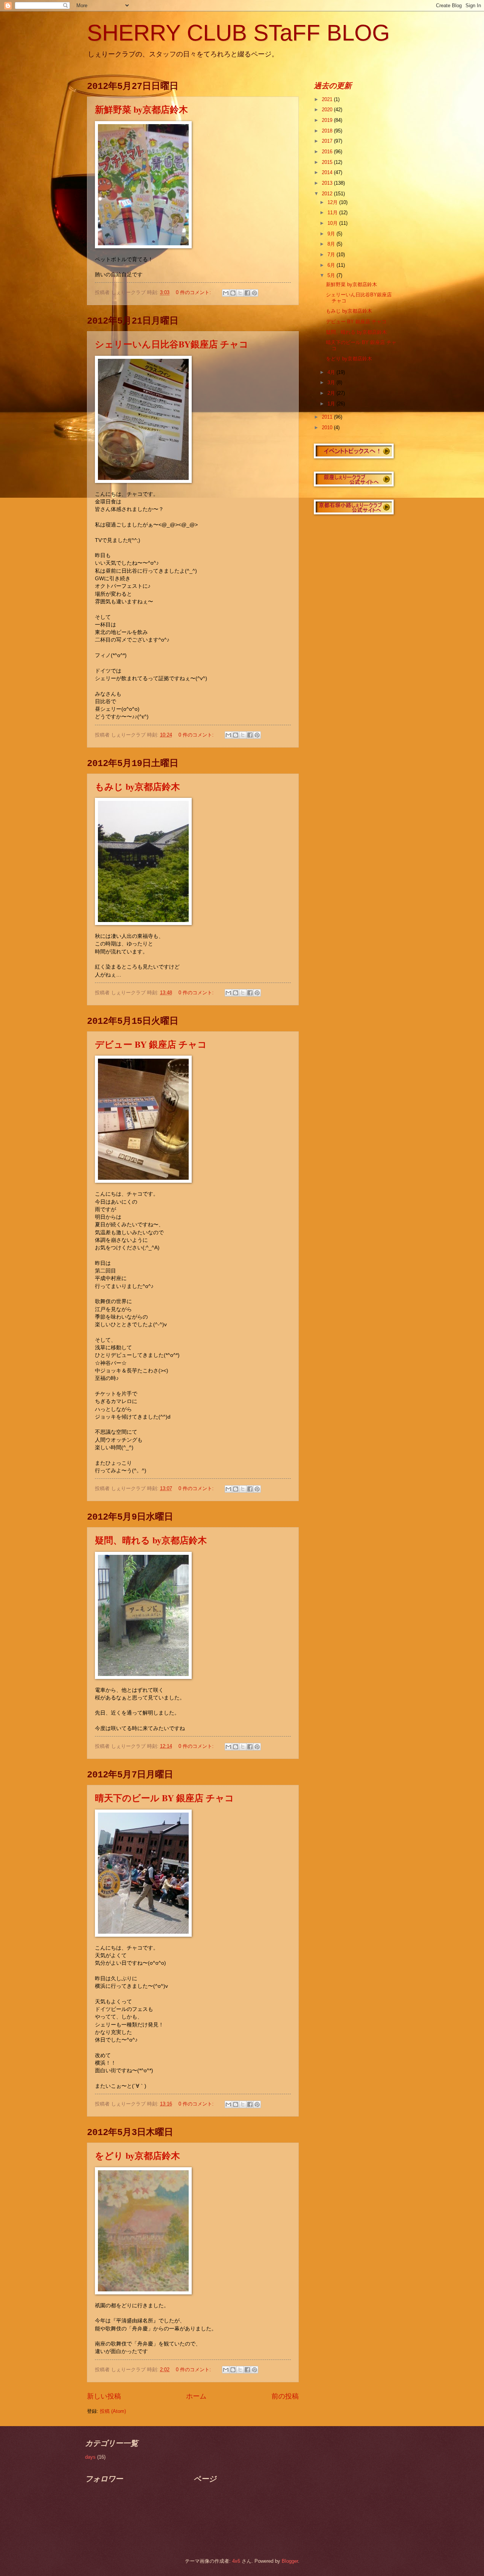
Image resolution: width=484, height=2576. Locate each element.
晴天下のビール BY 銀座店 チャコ (164, 1798)
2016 (328, 152)
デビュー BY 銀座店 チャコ (151, 1044)
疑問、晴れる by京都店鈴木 (151, 1540)
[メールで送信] (226, 293)
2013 (328, 183)
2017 (328, 141)
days (90, 2457)
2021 (328, 99)
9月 (332, 234)
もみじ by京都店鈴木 (137, 786)
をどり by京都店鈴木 (137, 2155)
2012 (328, 194)
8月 (332, 244)
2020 (328, 110)
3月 (332, 382)
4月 (332, 372)
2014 (328, 172)
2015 (328, 162)
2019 (328, 120)
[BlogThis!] (233, 293)
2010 (328, 428)
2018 (328, 131)
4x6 (236, 2561)
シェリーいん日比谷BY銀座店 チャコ (172, 344)
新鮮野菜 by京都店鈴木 (141, 109)
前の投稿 (285, 2396)
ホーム (196, 2396)
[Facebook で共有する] (247, 293)
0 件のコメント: (194, 292)
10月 (333, 223)
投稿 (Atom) (113, 2411)
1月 (332, 404)
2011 (328, 417)
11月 (333, 213)
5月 (332, 275)
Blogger (290, 2561)
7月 (332, 255)
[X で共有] (240, 293)
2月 (332, 393)
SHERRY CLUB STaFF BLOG (238, 33)
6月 (332, 265)
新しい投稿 (104, 2396)
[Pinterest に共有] (254, 293)
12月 (333, 202)
